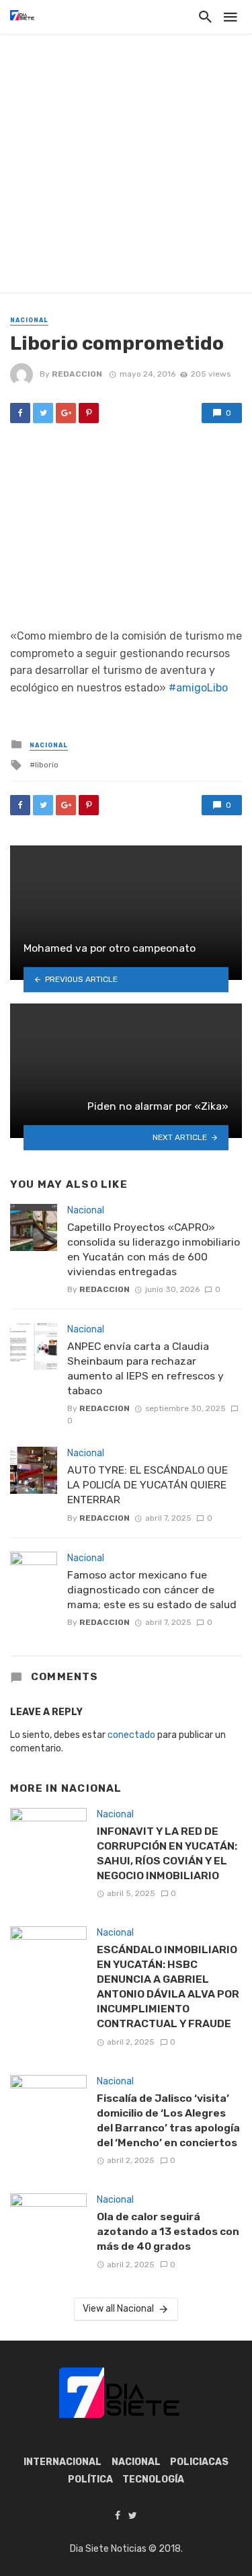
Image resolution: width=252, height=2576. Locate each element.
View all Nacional (118, 2309)
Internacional (62, 2462)
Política (90, 2479)
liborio (47, 765)
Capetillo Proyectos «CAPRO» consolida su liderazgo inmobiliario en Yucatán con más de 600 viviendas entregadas (154, 1249)
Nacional (29, 320)
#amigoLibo (198, 688)
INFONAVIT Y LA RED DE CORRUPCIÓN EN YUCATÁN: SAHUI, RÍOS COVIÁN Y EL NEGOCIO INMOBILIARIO (167, 1853)
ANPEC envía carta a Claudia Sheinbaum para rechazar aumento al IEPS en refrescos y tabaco (145, 1368)
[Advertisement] (126, 166)
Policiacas (199, 2462)
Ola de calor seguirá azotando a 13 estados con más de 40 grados (168, 2231)
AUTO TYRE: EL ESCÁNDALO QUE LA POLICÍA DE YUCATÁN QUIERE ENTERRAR (148, 1485)
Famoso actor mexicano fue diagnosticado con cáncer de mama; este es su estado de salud (152, 1590)
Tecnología (153, 2479)
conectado (131, 1735)
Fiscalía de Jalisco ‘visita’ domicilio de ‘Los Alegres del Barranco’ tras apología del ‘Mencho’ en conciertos (168, 2120)
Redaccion (77, 374)
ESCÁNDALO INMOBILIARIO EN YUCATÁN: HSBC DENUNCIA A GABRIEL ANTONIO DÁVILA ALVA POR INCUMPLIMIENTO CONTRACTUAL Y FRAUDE (168, 1986)
